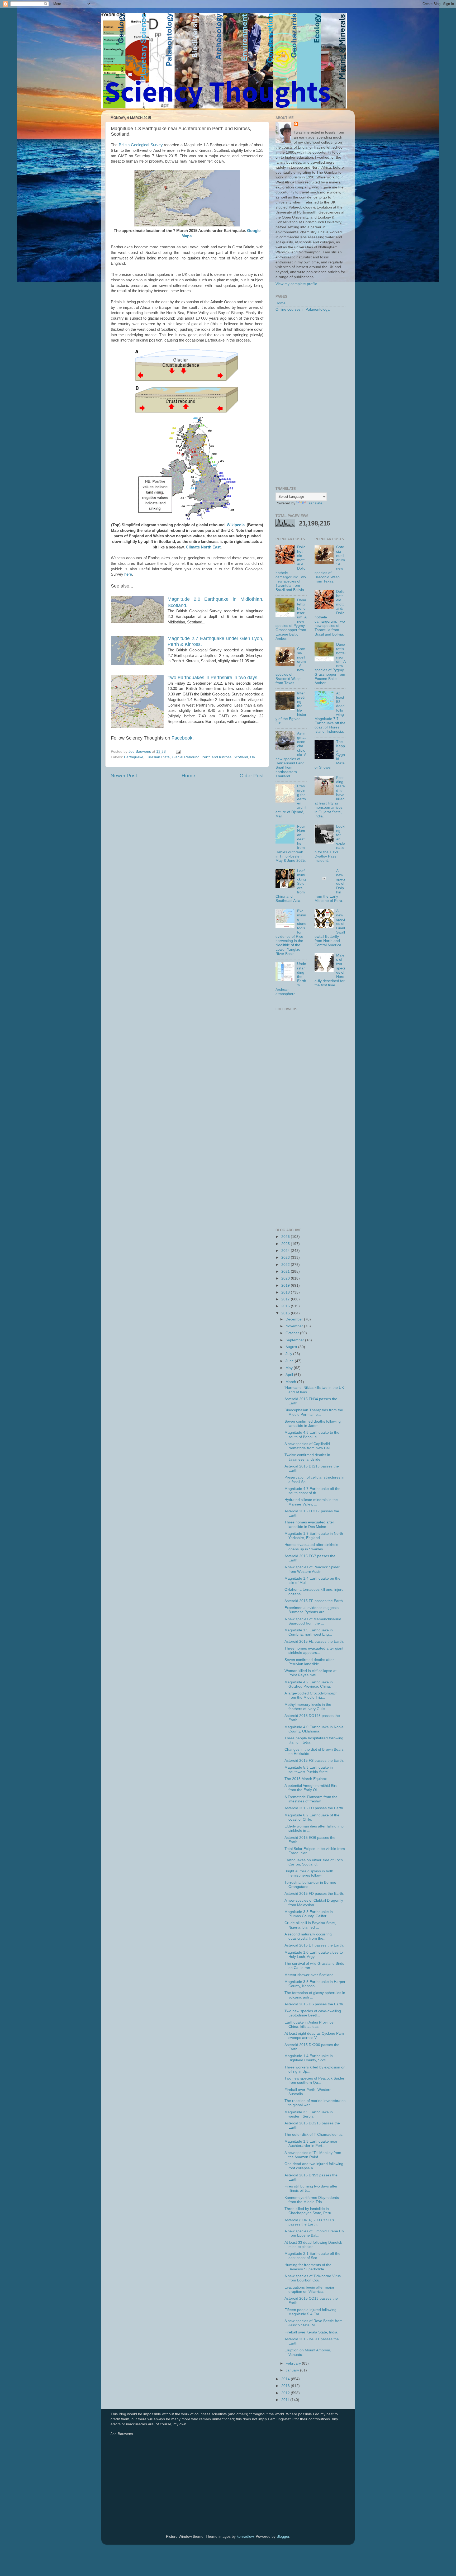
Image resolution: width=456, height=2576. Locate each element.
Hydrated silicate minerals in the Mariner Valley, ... (311, 1502)
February (294, 2363)
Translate (315, 503)
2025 (286, 1244)
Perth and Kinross (217, 757)
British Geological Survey (141, 145)
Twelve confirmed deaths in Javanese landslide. (307, 1457)
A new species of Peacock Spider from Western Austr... (312, 1569)
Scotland (241, 757)
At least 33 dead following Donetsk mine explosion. (313, 2245)
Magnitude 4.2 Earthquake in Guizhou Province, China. (309, 1684)
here (128, 574)
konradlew (245, 2537)
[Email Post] (178, 752)
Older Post (252, 776)
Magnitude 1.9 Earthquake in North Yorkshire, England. (314, 1536)
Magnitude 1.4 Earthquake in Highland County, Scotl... (309, 2058)
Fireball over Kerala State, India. (311, 2332)
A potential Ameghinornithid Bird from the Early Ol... (311, 1788)
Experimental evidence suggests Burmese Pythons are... (312, 1610)
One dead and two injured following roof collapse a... (314, 2166)
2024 (286, 1251)
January (293, 2370)
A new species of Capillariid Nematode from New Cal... (309, 1446)
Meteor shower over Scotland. (310, 1975)
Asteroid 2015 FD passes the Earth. (314, 1894)
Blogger (283, 2537)
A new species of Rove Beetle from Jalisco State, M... (313, 2323)
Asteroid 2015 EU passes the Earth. (314, 1808)
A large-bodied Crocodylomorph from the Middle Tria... (311, 1695)
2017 (286, 1299)
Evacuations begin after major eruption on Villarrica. (309, 2289)
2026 (286, 1237)
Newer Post (124, 776)
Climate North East (203, 547)
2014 (286, 2379)
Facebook (182, 738)
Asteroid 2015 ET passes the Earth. (314, 1945)
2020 (286, 1278)
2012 (286, 2393)
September (295, 1340)
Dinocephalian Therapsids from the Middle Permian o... (314, 1412)
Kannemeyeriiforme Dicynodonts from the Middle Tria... (312, 2200)
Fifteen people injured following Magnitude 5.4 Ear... (310, 2312)
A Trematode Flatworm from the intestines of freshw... (311, 1799)
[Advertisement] (310, 400)
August (292, 1347)
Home (188, 776)
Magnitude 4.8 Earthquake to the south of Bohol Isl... (312, 1435)
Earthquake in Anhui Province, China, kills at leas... (310, 2025)
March (291, 1382)
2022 (286, 1265)
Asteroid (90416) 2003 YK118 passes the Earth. (309, 2222)
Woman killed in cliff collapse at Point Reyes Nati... (310, 1673)
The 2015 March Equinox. (306, 1779)
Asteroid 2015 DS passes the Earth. (314, 2004)
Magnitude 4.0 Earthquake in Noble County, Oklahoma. (314, 1729)
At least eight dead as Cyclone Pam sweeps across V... (314, 2036)
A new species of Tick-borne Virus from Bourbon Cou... (313, 2278)
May (290, 1368)
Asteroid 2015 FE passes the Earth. (314, 1642)
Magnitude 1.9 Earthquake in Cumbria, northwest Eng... (309, 1632)
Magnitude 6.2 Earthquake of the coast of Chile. (312, 1817)
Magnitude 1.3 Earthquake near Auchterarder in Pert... (311, 2144)
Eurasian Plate (158, 757)
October (293, 1333)
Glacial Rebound (186, 757)
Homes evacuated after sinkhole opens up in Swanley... (311, 1547)
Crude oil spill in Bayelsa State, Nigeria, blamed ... (310, 1925)
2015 (286, 1313)
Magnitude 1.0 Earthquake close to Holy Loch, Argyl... (314, 1955)
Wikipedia (236, 525)
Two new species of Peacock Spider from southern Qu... (314, 2080)
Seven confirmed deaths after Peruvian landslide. (309, 1662)
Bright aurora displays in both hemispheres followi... (309, 1873)
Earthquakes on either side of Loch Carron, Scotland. (314, 1862)
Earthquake (134, 757)
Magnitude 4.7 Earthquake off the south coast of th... (312, 1491)
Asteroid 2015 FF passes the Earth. (314, 1601)
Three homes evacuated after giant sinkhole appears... (314, 1651)
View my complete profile (296, 284)
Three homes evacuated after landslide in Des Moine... (309, 1524)
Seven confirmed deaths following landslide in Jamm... (313, 1424)
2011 (286, 2400)
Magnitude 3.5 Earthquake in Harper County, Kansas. (315, 1984)
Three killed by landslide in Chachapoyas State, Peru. (308, 2211)
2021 (286, 1272)
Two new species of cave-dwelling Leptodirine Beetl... (313, 2013)
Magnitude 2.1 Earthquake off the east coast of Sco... (312, 2256)
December (295, 1319)
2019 (286, 1285)
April (290, 1375)
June (290, 1361)
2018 (286, 1292)
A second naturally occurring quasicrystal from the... (308, 1936)
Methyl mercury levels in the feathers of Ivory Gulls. (308, 1707)
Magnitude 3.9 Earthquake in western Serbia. (309, 2114)
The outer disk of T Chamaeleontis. (314, 2135)
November (295, 1326)
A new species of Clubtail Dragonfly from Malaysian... (314, 1903)
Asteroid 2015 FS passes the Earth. (314, 1761)
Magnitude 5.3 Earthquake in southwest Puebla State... (309, 1770)
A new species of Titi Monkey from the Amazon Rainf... (313, 2155)
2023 (286, 1258)
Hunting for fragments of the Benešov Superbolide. (308, 2267)
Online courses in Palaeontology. (303, 309)
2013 (286, 2386)
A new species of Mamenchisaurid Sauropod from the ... (313, 1621)
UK (253, 757)
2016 (286, 1306)
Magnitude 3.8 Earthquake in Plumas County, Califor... (309, 1914)
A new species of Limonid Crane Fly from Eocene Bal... (314, 2233)
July (289, 1354)
